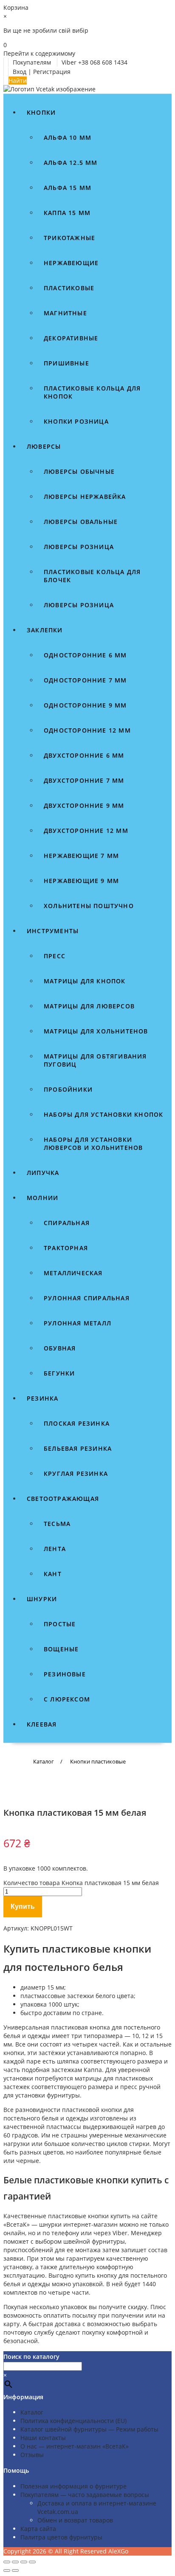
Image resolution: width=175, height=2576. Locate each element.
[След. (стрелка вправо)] (15, 2570)
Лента (55, 1549)
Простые (60, 1624)
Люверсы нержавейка (85, 497)
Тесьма (57, 1524)
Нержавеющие (71, 263)
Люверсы (44, 446)
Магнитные (65, 313)
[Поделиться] (24, 2562)
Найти (18, 81)
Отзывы (32, 2455)
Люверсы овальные (81, 522)
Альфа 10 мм (68, 137)
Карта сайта (38, 2529)
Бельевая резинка (78, 1448)
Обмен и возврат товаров (75, 2520)
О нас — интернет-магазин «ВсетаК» (75, 2446)
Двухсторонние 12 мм (86, 831)
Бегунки (59, 1373)
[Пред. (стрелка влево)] (7, 2570)
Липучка (43, 1173)
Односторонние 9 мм (85, 705)
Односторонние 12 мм (87, 730)
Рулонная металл (78, 1323)
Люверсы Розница (79, 605)
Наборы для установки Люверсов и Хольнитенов (93, 1144)
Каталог (32, 2412)
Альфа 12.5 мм (71, 163)
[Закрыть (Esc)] (32, 2562)
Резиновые (65, 1674)
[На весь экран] (15, 2562)
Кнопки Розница (76, 421)
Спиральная (67, 1223)
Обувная (60, 1348)
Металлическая (73, 1273)
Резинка (42, 1398)
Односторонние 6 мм (85, 655)
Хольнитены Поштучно (89, 906)
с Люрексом (67, 1699)
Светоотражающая (63, 1499)
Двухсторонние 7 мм (84, 780)
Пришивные (66, 363)
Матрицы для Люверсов (89, 1006)
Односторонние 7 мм (85, 680)
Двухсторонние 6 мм (84, 755)
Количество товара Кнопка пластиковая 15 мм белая (81, 1883)
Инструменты (53, 931)
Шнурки (42, 1599)
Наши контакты (43, 2438)
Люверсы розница (79, 547)
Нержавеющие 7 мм (81, 856)
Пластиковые (69, 288)
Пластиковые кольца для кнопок (92, 392)
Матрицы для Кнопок (85, 981)
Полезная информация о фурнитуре (73, 2486)
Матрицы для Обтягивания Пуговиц (95, 1060)
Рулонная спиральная (87, 1298)
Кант (53, 1574)
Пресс (55, 956)
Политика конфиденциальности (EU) (73, 2421)
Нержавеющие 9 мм (81, 881)
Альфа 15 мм (68, 188)
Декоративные (71, 338)
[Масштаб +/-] (7, 2562)
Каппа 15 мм (67, 213)
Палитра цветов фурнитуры (61, 2537)
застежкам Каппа (77, 2070)
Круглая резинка (76, 1473)
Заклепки (45, 630)
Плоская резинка (77, 1423)
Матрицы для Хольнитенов (96, 1031)
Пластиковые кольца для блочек (92, 576)
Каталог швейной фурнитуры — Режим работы (89, 2429)
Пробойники (68, 1089)
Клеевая (42, 1724)
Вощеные (61, 1649)
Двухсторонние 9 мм (84, 805)
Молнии (42, 1198)
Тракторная (66, 1248)
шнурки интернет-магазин (78, 2224)
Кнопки (41, 112)
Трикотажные (69, 238)
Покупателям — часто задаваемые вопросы (85, 2495)
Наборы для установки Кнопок (103, 1114)
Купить (23, 1907)
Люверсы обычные (79, 471)
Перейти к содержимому (39, 53)
